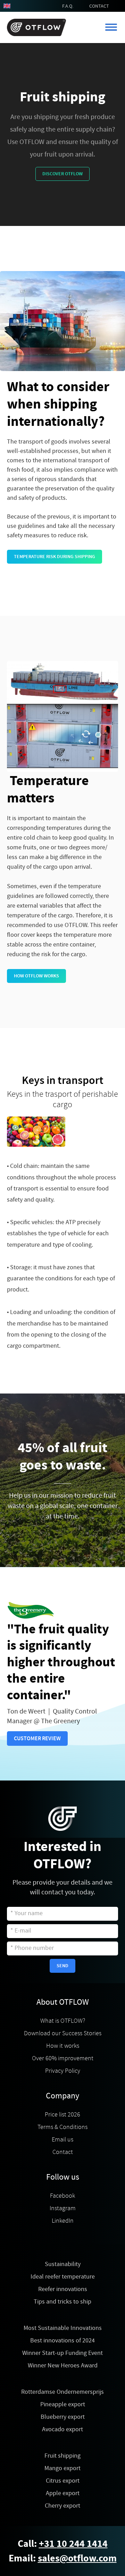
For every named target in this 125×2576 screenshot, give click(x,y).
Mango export (62, 2468)
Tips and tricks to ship (62, 2302)
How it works (63, 2046)
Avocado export (62, 2429)
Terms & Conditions (62, 2127)
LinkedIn (63, 2221)
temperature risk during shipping (55, 557)
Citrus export (63, 2481)
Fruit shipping (62, 2456)
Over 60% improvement (63, 2058)
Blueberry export (63, 2417)
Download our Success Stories (63, 2033)
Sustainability (63, 2264)
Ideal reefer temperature (63, 2277)
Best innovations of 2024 (62, 2341)
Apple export (63, 2493)
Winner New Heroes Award (63, 2365)
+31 (48, 2544)
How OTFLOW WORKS (36, 976)
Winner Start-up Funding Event (62, 2353)
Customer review (37, 1738)
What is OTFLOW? (63, 2021)
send (62, 1966)
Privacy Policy (63, 2071)
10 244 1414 (82, 2544)
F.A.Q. (68, 6)
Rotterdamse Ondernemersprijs (62, 2392)
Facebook (62, 2196)
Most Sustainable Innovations (63, 2328)
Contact (63, 2152)
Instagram (63, 2208)
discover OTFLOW (62, 174)
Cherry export (62, 2506)
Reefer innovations (63, 2289)
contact (99, 6)
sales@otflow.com (77, 2558)
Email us (62, 2139)
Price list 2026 (62, 2114)
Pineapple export (63, 2404)
